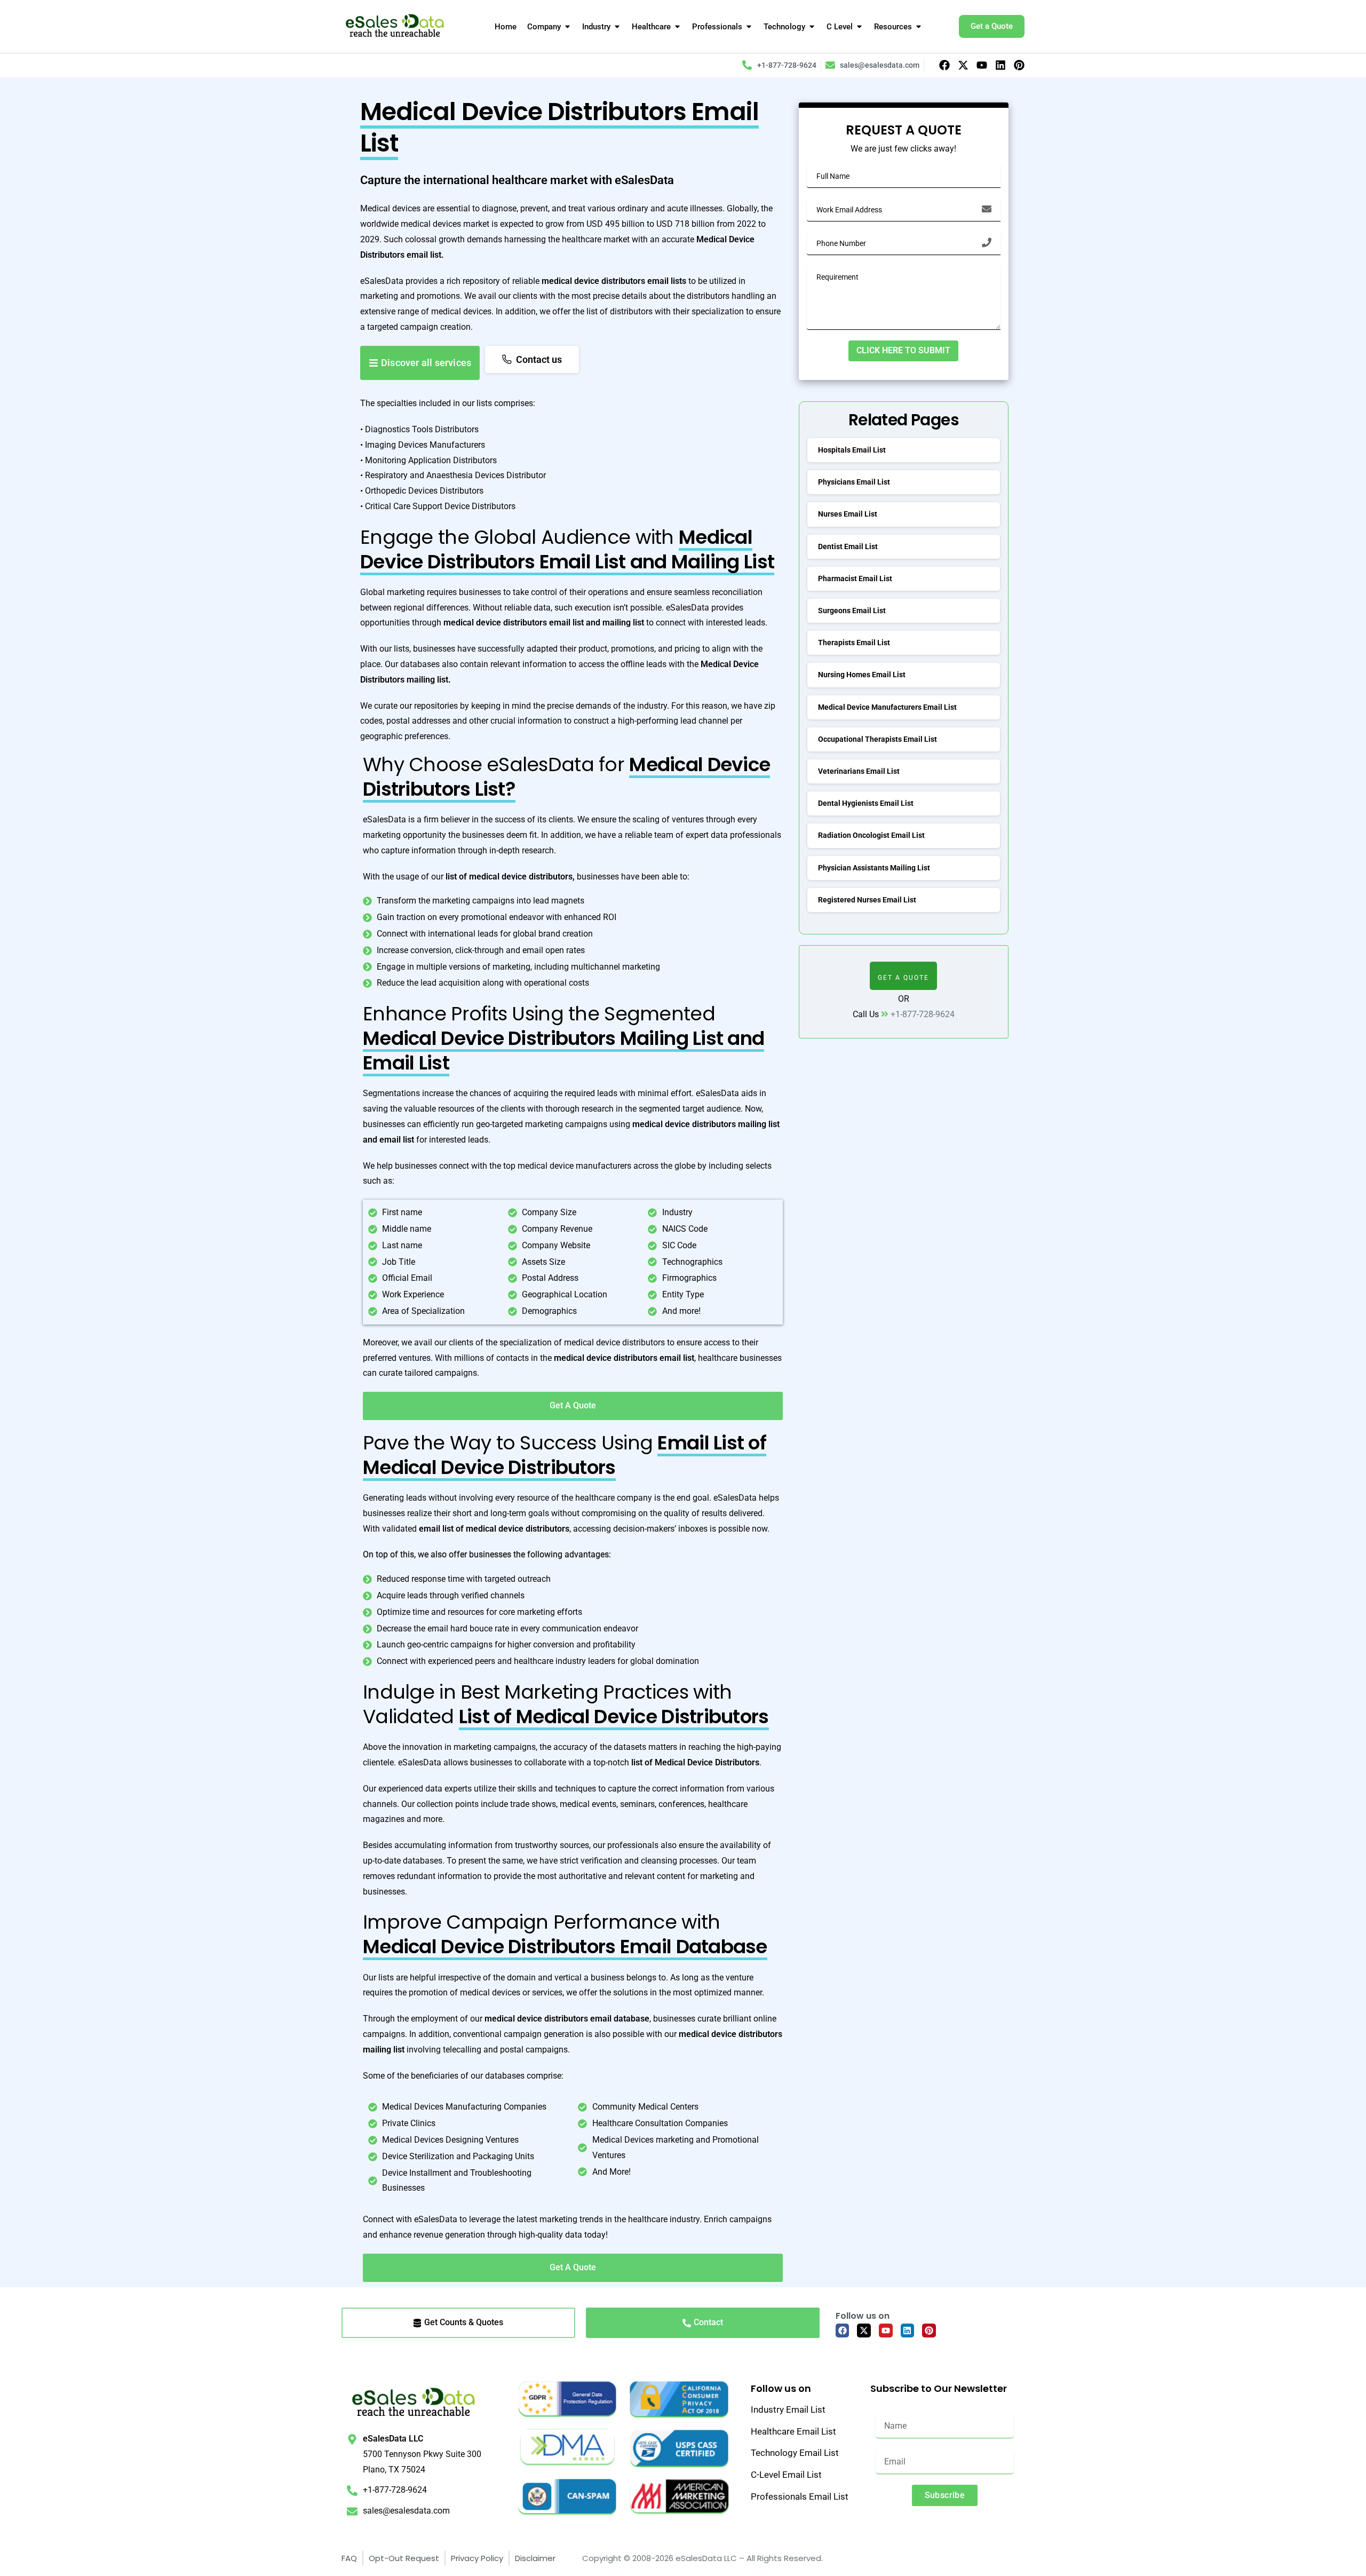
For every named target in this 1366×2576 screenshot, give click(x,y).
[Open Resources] (919, 27)
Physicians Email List (854, 482)
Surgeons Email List (852, 611)
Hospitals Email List (852, 450)
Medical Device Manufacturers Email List (887, 707)
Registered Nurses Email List (867, 900)
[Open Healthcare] (677, 27)
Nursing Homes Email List (862, 675)
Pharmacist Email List (855, 578)
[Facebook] (944, 65)
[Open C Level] (859, 27)
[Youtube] (982, 65)
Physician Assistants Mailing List (874, 868)
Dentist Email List (848, 546)
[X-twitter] (963, 65)
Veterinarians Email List (859, 771)
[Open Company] (567, 27)
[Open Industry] (617, 27)
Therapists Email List (854, 643)
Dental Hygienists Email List (866, 803)
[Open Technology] (812, 27)
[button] (903, 976)
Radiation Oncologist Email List (871, 835)
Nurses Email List (848, 514)
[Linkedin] (1000, 65)
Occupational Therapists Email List (877, 739)
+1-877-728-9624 (923, 1014)
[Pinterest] (1019, 65)
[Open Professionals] (749, 27)
